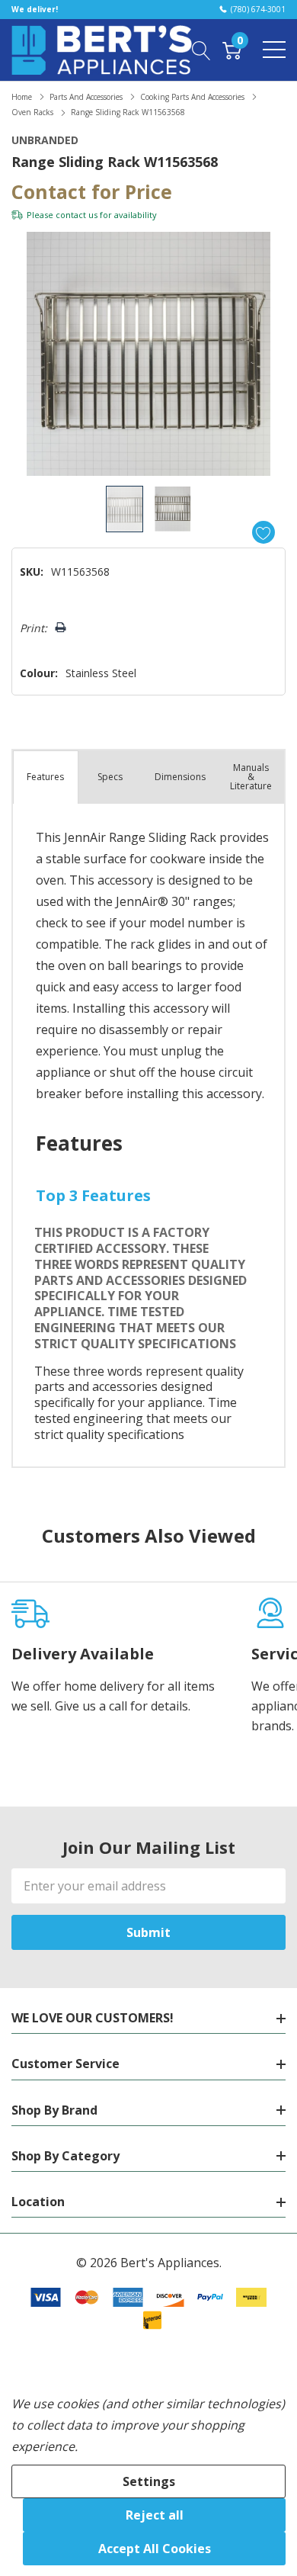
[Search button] (201, 50)
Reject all (155, 2515)
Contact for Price (92, 191)
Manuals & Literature (251, 777)
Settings (149, 2481)
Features (45, 777)
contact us (77, 215)
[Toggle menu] (274, 50)
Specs (110, 777)
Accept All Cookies (155, 2549)
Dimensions (180, 777)
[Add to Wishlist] (263, 532)
